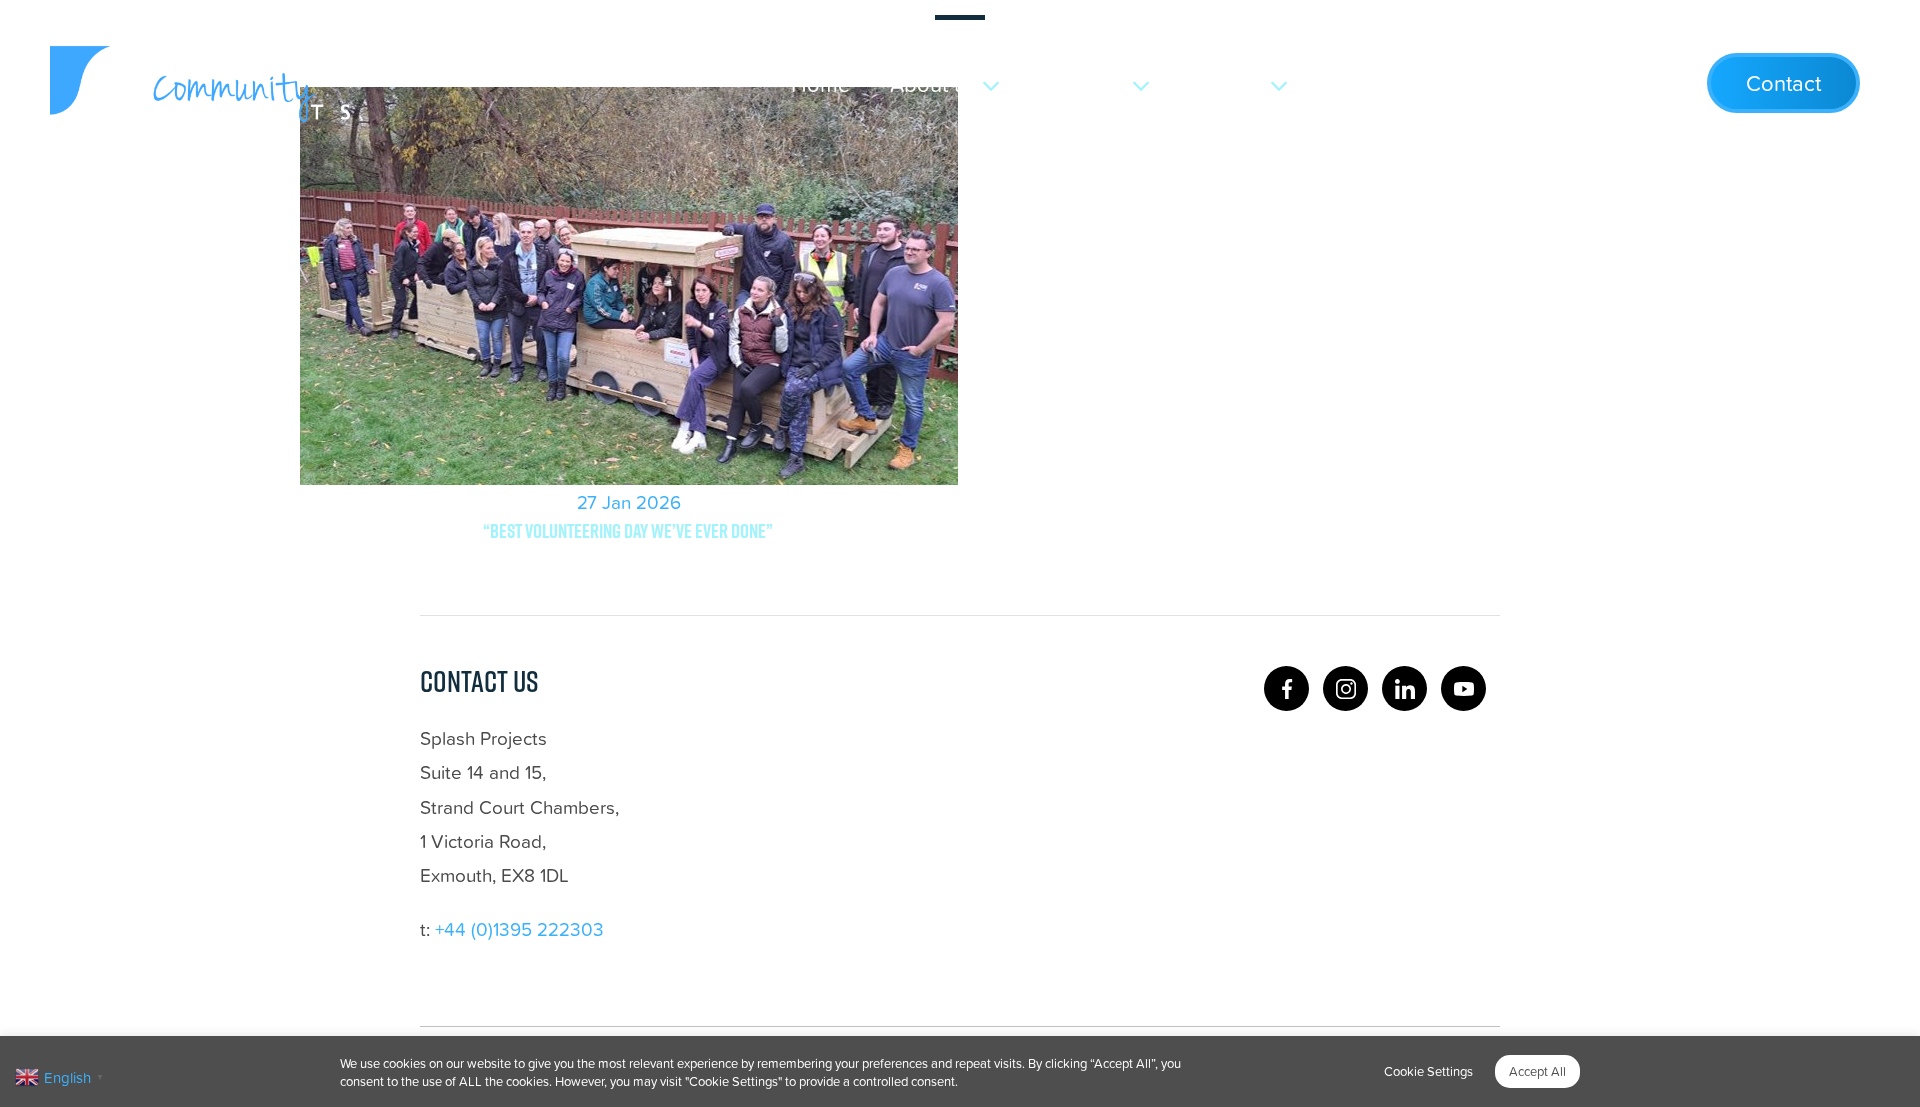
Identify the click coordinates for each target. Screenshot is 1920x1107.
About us (933, 83)
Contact (1783, 83)
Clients (1231, 83)
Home (820, 83)
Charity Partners (1413, 83)
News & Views (1598, 83)
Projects (1087, 83)
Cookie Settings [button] (1428, 1071)
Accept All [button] (1537, 1071)
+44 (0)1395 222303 (519, 928)
